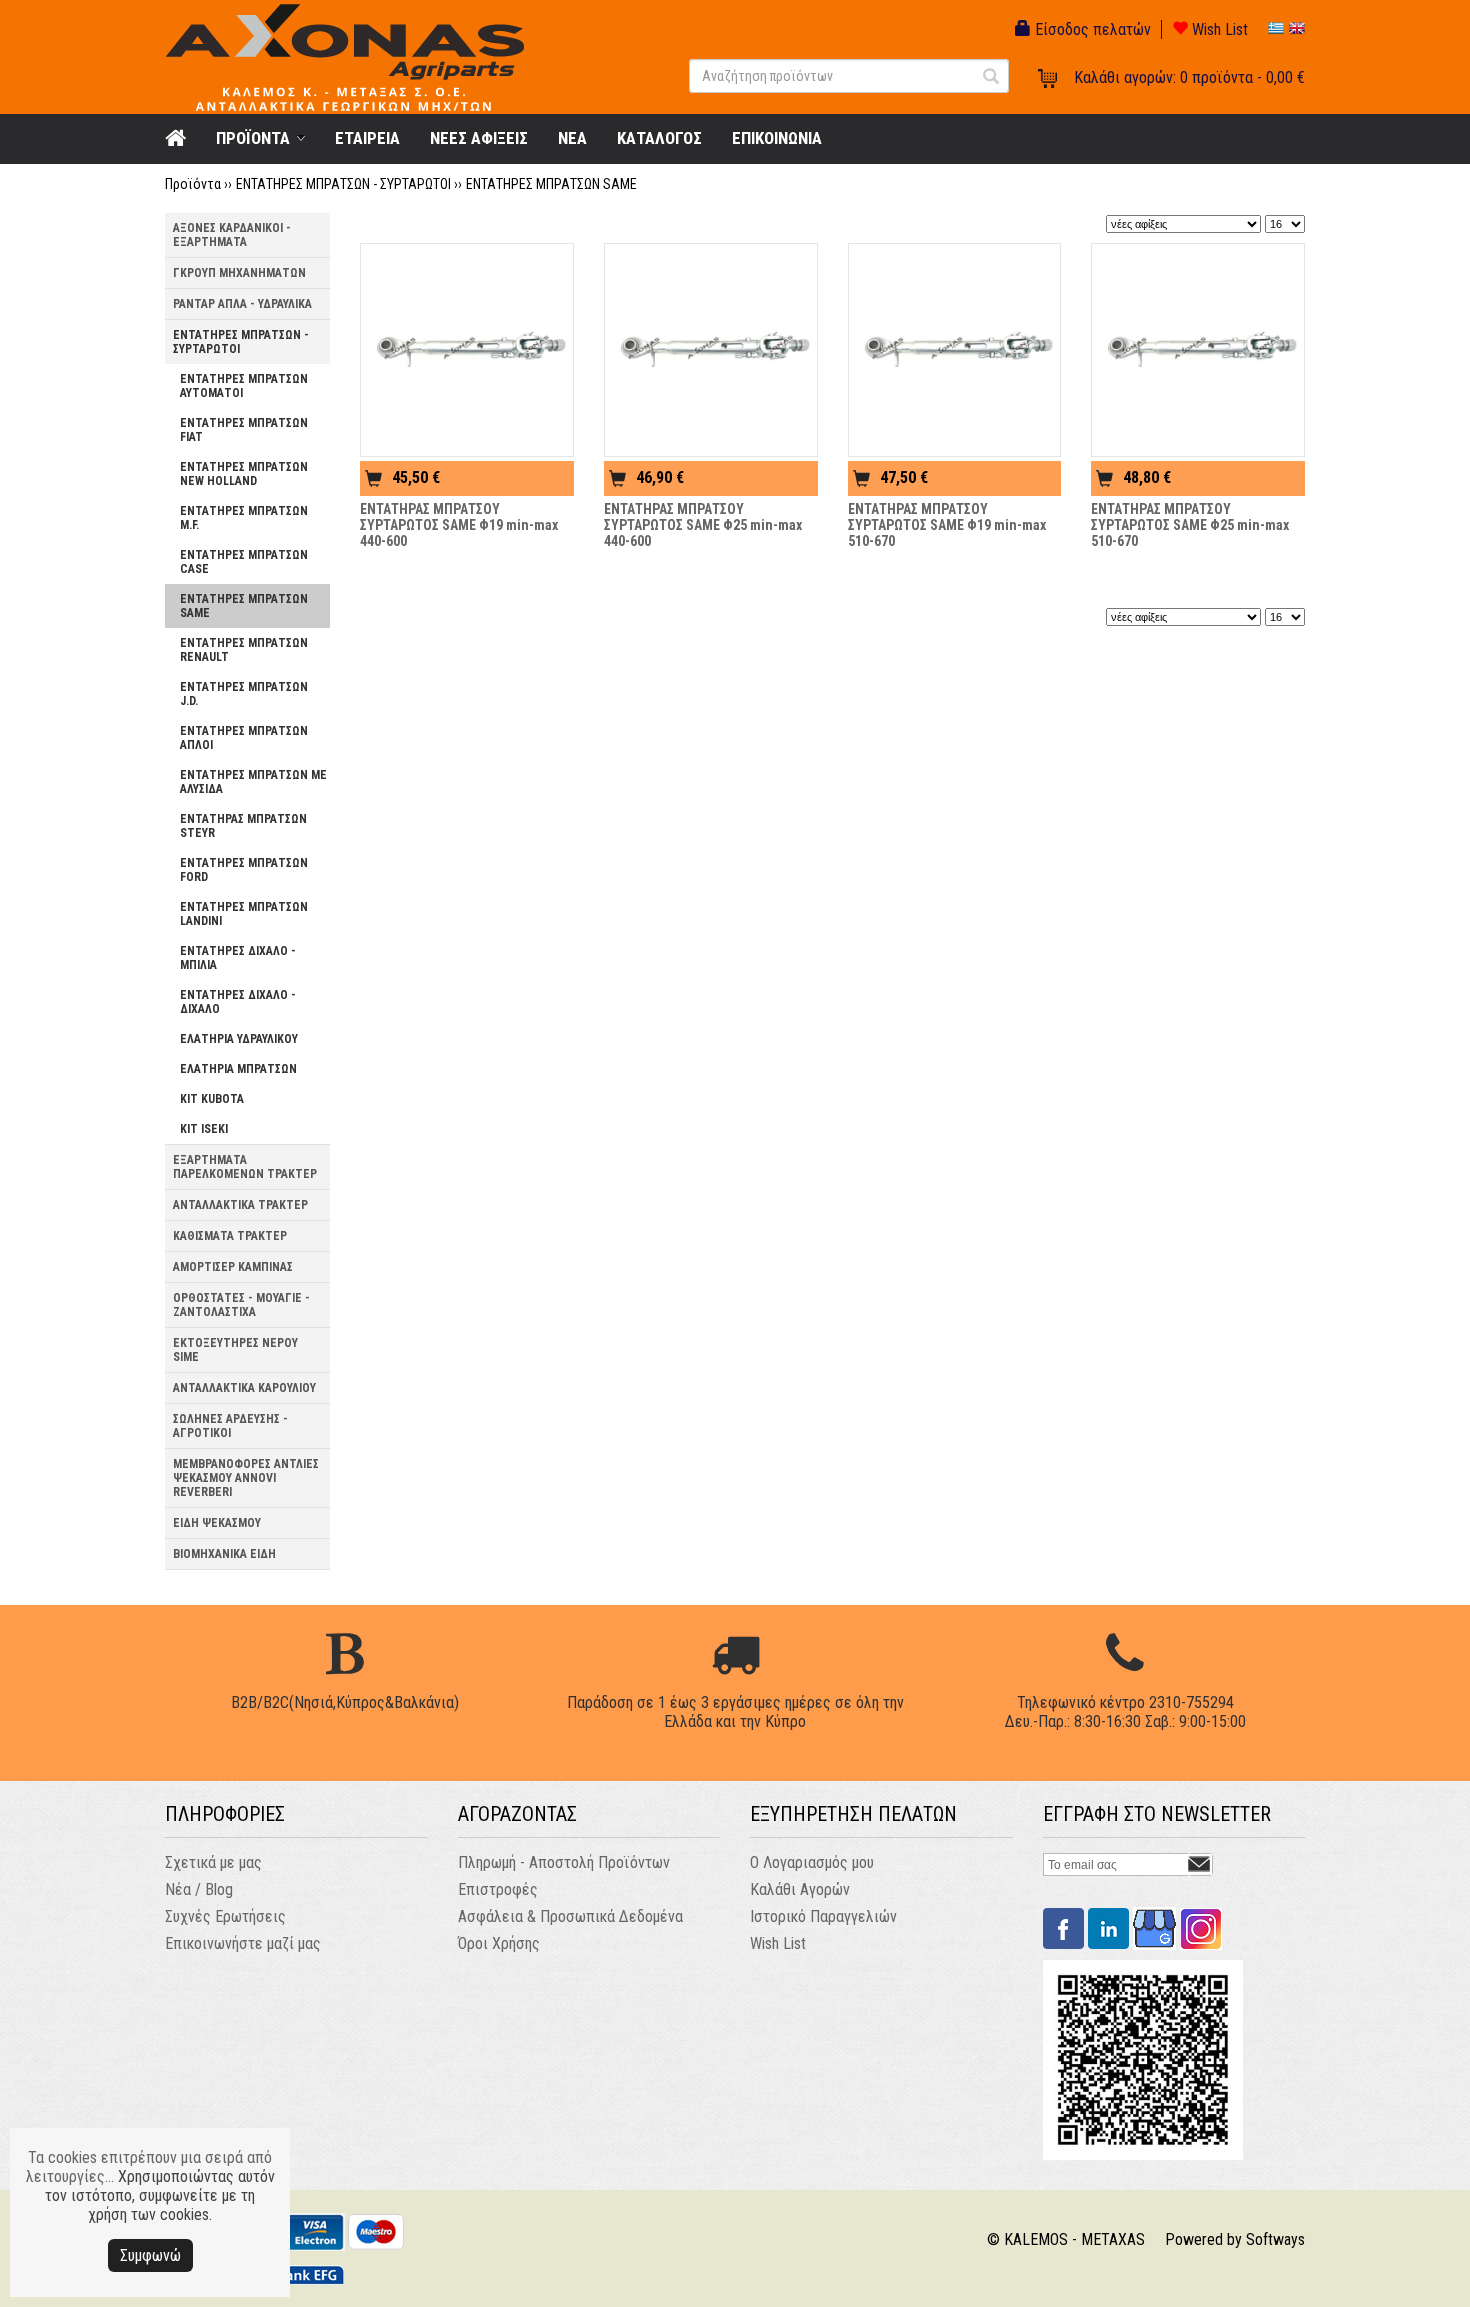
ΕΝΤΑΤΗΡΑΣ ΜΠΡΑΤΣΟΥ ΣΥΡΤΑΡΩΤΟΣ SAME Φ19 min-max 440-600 (459, 525)
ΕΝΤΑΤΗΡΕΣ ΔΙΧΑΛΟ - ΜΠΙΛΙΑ (238, 958)
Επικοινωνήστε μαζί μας (243, 1943)
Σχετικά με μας (213, 1862)
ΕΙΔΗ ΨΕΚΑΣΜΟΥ (217, 1523)
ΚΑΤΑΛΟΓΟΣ (659, 138)
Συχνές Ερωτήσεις (225, 1916)
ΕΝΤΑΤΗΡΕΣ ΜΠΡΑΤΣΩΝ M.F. (244, 518)
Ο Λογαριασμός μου (812, 1862)
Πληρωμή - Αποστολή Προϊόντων (564, 1862)
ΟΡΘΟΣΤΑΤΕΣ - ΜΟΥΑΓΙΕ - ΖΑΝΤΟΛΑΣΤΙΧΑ (241, 1305)
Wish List (1218, 29)
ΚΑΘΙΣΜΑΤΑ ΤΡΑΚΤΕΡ (230, 1236)
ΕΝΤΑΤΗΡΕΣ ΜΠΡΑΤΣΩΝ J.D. (244, 694)
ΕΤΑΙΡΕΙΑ (367, 138)
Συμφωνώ (150, 2255)
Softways (1275, 2239)
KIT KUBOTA (212, 1099)
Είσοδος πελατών (1091, 29)
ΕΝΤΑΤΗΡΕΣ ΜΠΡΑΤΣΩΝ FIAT (244, 430)
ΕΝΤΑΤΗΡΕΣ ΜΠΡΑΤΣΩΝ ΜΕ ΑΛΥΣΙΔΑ (253, 782)
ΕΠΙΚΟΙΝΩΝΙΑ (777, 138)
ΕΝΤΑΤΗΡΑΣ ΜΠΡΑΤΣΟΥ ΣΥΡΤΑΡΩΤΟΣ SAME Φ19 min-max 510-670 (947, 525)
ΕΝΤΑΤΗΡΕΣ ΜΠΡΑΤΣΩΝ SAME (551, 184)
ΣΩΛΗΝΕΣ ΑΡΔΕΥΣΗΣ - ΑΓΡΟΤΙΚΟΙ (230, 1426)
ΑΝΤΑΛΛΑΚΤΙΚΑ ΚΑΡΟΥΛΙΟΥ (244, 1388)
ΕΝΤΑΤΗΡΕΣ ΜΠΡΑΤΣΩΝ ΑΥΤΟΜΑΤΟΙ (244, 386)
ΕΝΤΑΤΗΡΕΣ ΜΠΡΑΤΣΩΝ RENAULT (244, 650)
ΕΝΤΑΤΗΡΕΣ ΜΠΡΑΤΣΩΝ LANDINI (244, 914)
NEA (572, 138)
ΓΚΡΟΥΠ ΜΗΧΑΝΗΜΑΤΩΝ (239, 273)
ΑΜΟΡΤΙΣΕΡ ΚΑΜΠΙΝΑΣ (233, 1267)
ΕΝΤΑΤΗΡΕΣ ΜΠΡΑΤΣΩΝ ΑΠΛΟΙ (244, 738)
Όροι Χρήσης (499, 1943)
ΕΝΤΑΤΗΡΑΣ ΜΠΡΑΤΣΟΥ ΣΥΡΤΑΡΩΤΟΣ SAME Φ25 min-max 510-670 (1190, 525)
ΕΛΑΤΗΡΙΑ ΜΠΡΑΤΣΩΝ (238, 1069)
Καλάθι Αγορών (800, 1889)
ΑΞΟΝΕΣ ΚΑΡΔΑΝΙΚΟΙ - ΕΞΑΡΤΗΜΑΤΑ (232, 235)
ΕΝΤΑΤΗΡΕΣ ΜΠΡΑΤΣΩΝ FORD (244, 870)
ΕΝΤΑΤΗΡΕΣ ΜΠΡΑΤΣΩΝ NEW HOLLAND (244, 474)
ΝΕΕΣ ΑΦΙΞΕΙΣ (479, 138)
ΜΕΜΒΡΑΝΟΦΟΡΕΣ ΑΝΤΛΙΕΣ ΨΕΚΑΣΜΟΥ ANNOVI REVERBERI (246, 1478)
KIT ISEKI (204, 1129)
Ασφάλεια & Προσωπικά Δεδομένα (570, 1916)
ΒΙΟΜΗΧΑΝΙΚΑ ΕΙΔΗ (224, 1554)
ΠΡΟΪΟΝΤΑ (253, 138)
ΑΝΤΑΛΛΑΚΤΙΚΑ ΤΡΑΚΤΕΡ (240, 1205)
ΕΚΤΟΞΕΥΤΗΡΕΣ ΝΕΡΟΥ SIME (235, 1350)
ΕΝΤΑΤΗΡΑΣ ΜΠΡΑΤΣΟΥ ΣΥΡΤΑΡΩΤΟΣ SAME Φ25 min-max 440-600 (703, 525)
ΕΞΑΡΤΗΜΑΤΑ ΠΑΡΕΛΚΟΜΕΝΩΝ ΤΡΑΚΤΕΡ (245, 1167)
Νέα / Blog (199, 1889)
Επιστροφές (498, 1889)
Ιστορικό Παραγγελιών (823, 1916)
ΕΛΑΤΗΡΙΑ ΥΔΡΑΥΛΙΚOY (239, 1039)
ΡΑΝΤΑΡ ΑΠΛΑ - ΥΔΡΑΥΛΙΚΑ (242, 304)
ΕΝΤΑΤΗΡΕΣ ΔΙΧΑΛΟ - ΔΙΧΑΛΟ (238, 1002)
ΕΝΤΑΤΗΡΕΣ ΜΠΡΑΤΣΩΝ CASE (244, 562)
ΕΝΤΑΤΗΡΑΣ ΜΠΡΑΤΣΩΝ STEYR (243, 826)
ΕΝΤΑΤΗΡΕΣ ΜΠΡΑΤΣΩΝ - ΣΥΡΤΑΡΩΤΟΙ (343, 184)
